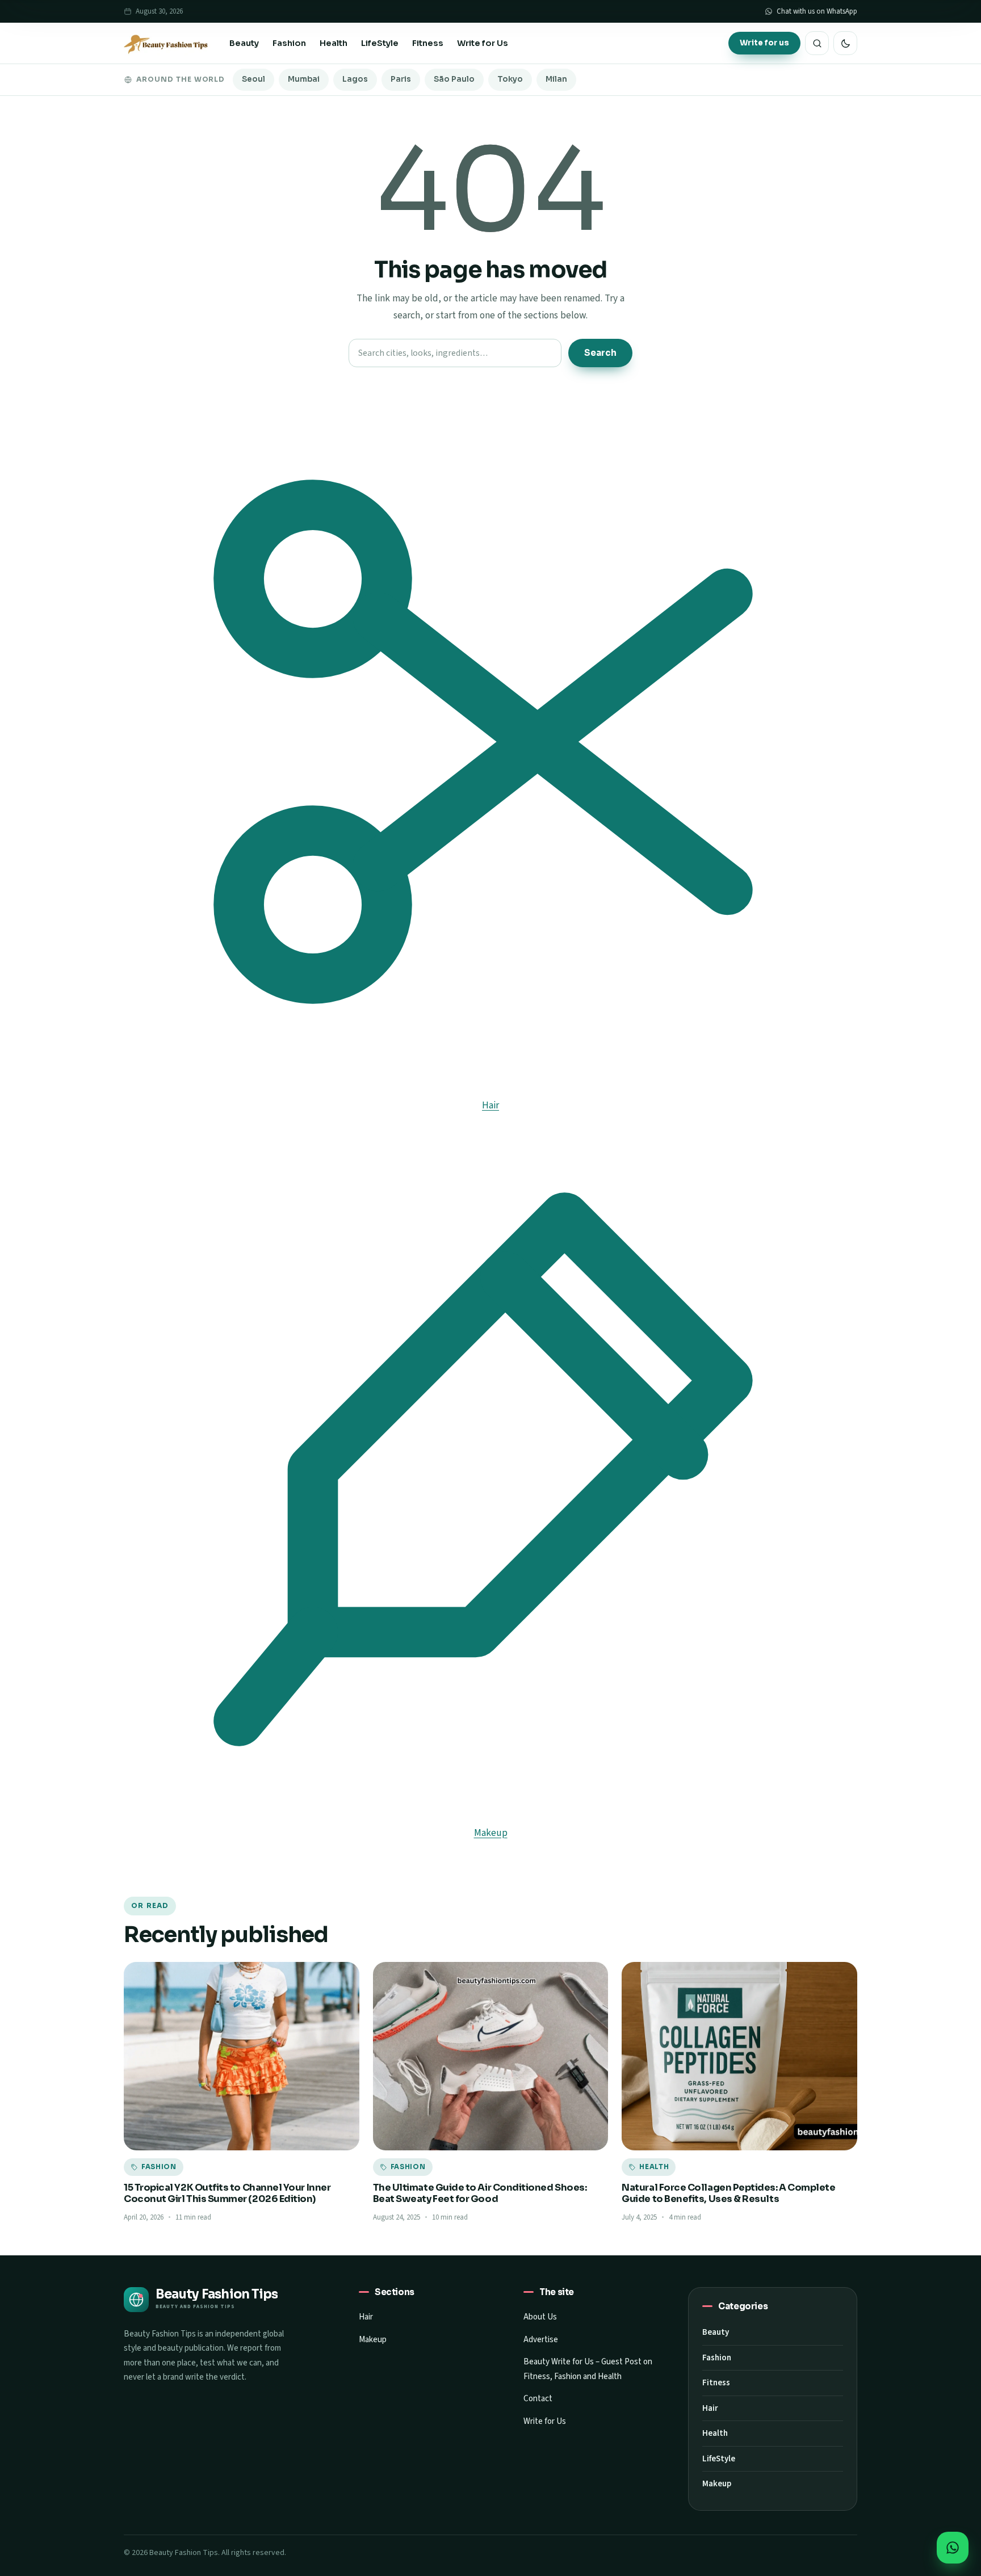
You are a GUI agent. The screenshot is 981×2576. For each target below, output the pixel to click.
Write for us (764, 43)
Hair (366, 2317)
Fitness (428, 43)
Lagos (355, 79)
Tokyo (510, 79)
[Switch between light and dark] (845, 43)
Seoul (253, 79)
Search (600, 353)
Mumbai (304, 79)
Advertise (541, 2340)
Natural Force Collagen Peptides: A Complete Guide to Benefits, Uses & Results (728, 2193)
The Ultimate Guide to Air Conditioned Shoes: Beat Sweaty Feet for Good (480, 2193)
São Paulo (454, 79)
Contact (538, 2399)
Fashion (289, 43)
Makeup (373, 2340)
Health (334, 43)
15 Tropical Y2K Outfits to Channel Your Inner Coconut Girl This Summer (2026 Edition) (227, 2193)
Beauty (244, 43)
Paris (401, 79)
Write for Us (483, 43)
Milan (556, 79)
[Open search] (817, 43)
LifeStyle (380, 43)
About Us (540, 2317)
